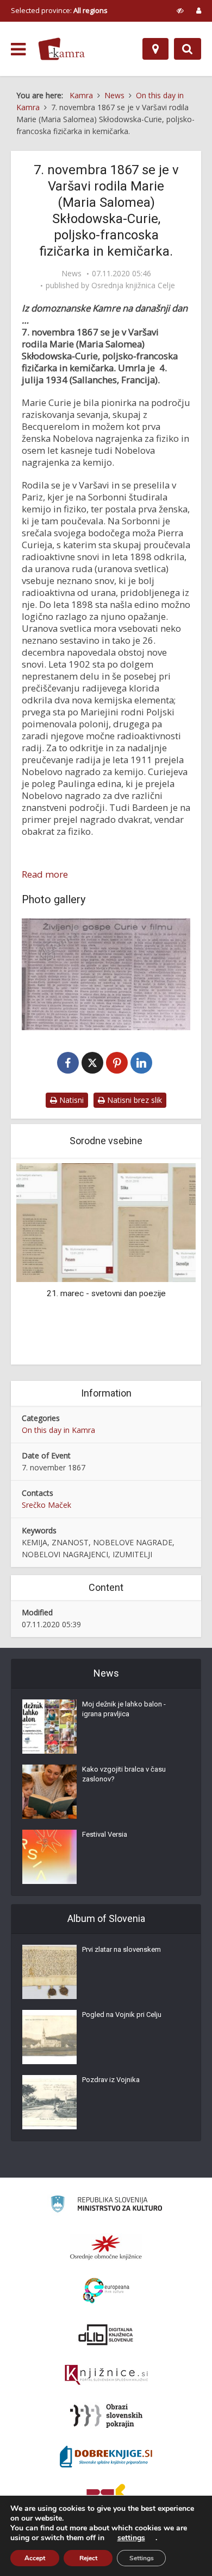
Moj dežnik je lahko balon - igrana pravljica (124, 1709)
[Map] (155, 49)
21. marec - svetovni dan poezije (106, 1293)
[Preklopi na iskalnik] (188, 49)
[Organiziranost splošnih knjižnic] (106, 2247)
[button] (169, 1262)
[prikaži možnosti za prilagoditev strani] (180, 10)
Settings (142, 2558)
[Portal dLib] (106, 2334)
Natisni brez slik (133, 1100)
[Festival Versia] (49, 1857)
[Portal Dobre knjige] (106, 2457)
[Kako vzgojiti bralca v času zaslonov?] (49, 1792)
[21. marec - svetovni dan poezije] (106, 1222)
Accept (35, 2558)
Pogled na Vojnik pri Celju (122, 2015)
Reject (88, 2558)
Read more (45, 874)
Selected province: (59, 10)
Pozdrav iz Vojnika (111, 2080)
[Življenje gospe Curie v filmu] (106, 974)
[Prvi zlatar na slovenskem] (49, 1972)
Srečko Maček (46, 1505)
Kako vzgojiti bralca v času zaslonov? (124, 1774)
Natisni (70, 1100)
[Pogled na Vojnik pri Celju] (49, 2037)
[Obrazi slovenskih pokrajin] (106, 2416)
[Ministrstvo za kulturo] (106, 2206)
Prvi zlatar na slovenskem (121, 1949)
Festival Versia (105, 1834)
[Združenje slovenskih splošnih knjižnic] (106, 2375)
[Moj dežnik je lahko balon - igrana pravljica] (49, 1727)
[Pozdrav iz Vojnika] (49, 2102)
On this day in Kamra (58, 1430)
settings (131, 2538)
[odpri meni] (18, 49)
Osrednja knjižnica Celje (133, 285)
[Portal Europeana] (106, 2291)
